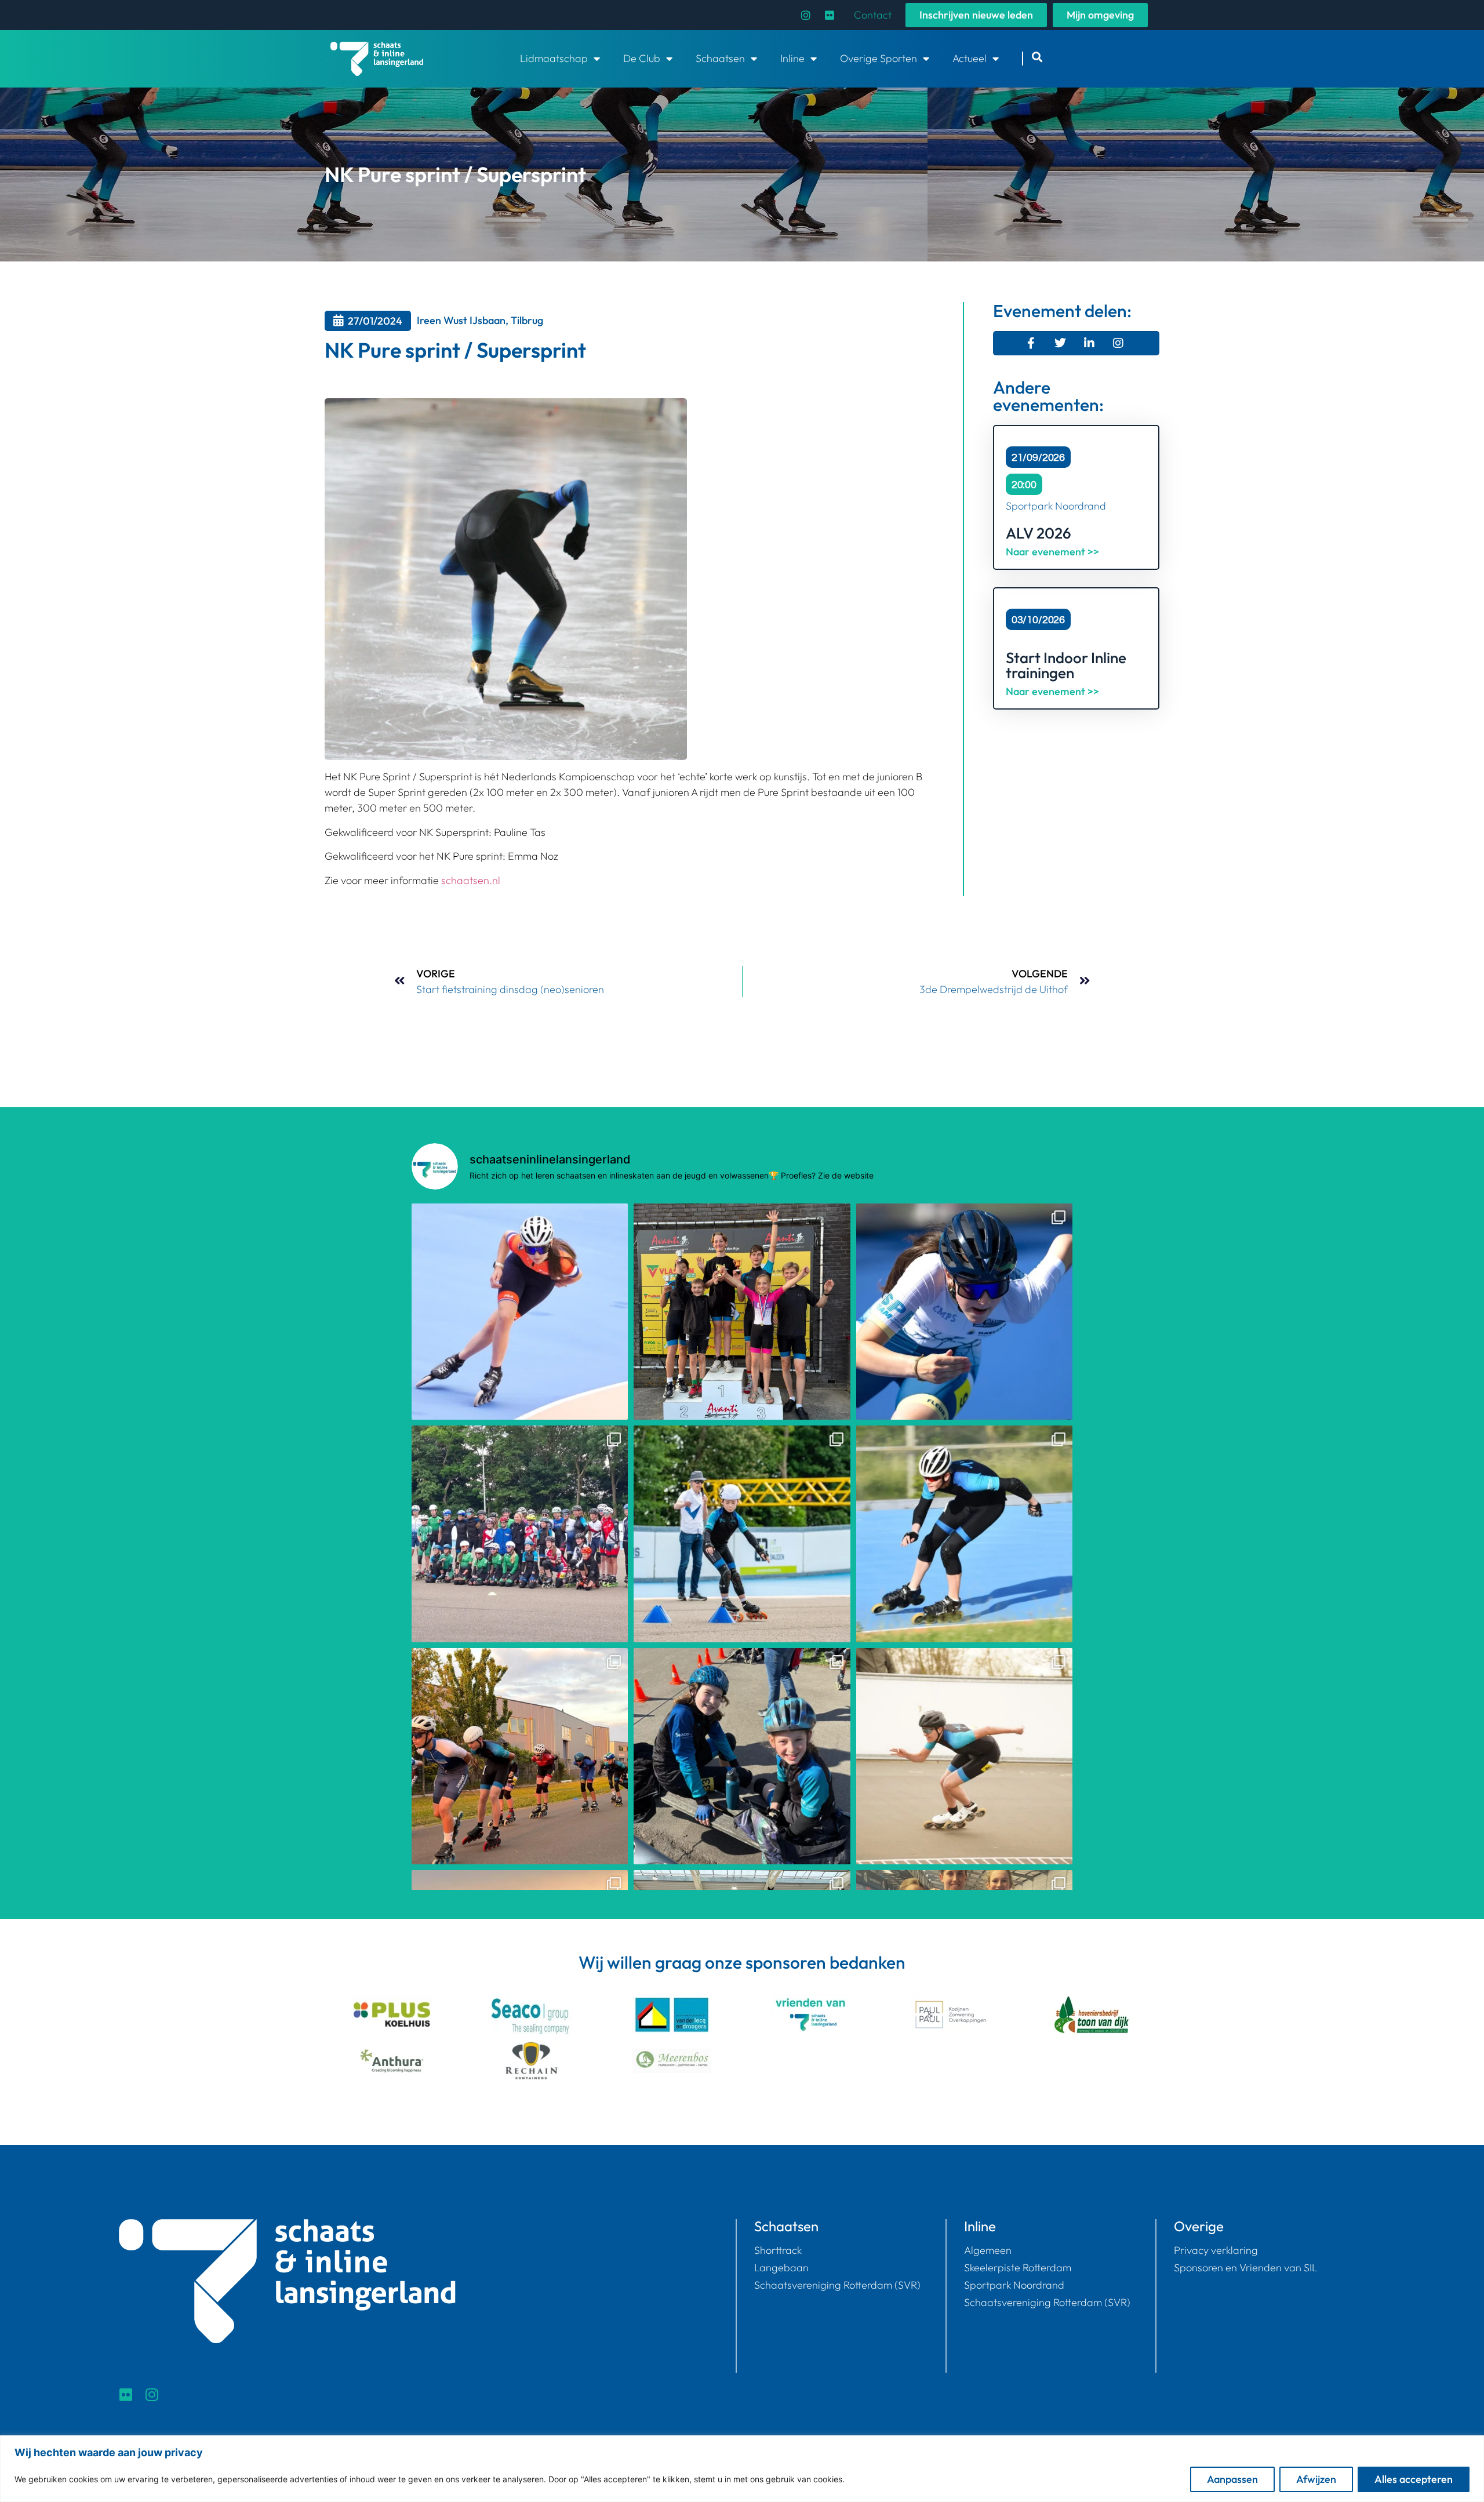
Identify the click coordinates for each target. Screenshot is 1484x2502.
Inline (792, 58)
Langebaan (781, 2268)
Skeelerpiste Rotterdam (1018, 2268)
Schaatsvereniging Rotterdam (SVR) (837, 2285)
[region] (742, 2469)
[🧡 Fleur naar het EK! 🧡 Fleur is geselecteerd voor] (520, 1312)
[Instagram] (806, 15)
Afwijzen (1316, 2479)
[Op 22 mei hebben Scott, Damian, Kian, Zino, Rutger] (964, 1534)
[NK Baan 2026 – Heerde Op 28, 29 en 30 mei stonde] (964, 1312)
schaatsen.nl (471, 880)
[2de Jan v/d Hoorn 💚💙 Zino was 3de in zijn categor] (520, 1756)
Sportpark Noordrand (1014, 2285)
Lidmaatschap (554, 58)
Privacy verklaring (1216, 2250)
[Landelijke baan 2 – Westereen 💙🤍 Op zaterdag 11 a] (964, 1756)
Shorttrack (778, 2250)
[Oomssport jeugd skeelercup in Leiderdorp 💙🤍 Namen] (742, 1756)
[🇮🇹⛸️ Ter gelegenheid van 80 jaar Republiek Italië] (520, 1534)
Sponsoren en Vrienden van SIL (1246, 2268)
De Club (642, 58)
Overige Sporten (879, 58)
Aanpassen (1232, 2479)
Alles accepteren (1414, 2479)
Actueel (970, 58)
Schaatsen (720, 58)
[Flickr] (830, 15)
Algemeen (988, 2250)
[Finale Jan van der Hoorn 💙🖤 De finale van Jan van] (742, 1312)
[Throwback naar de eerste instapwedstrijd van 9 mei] (742, 1534)
